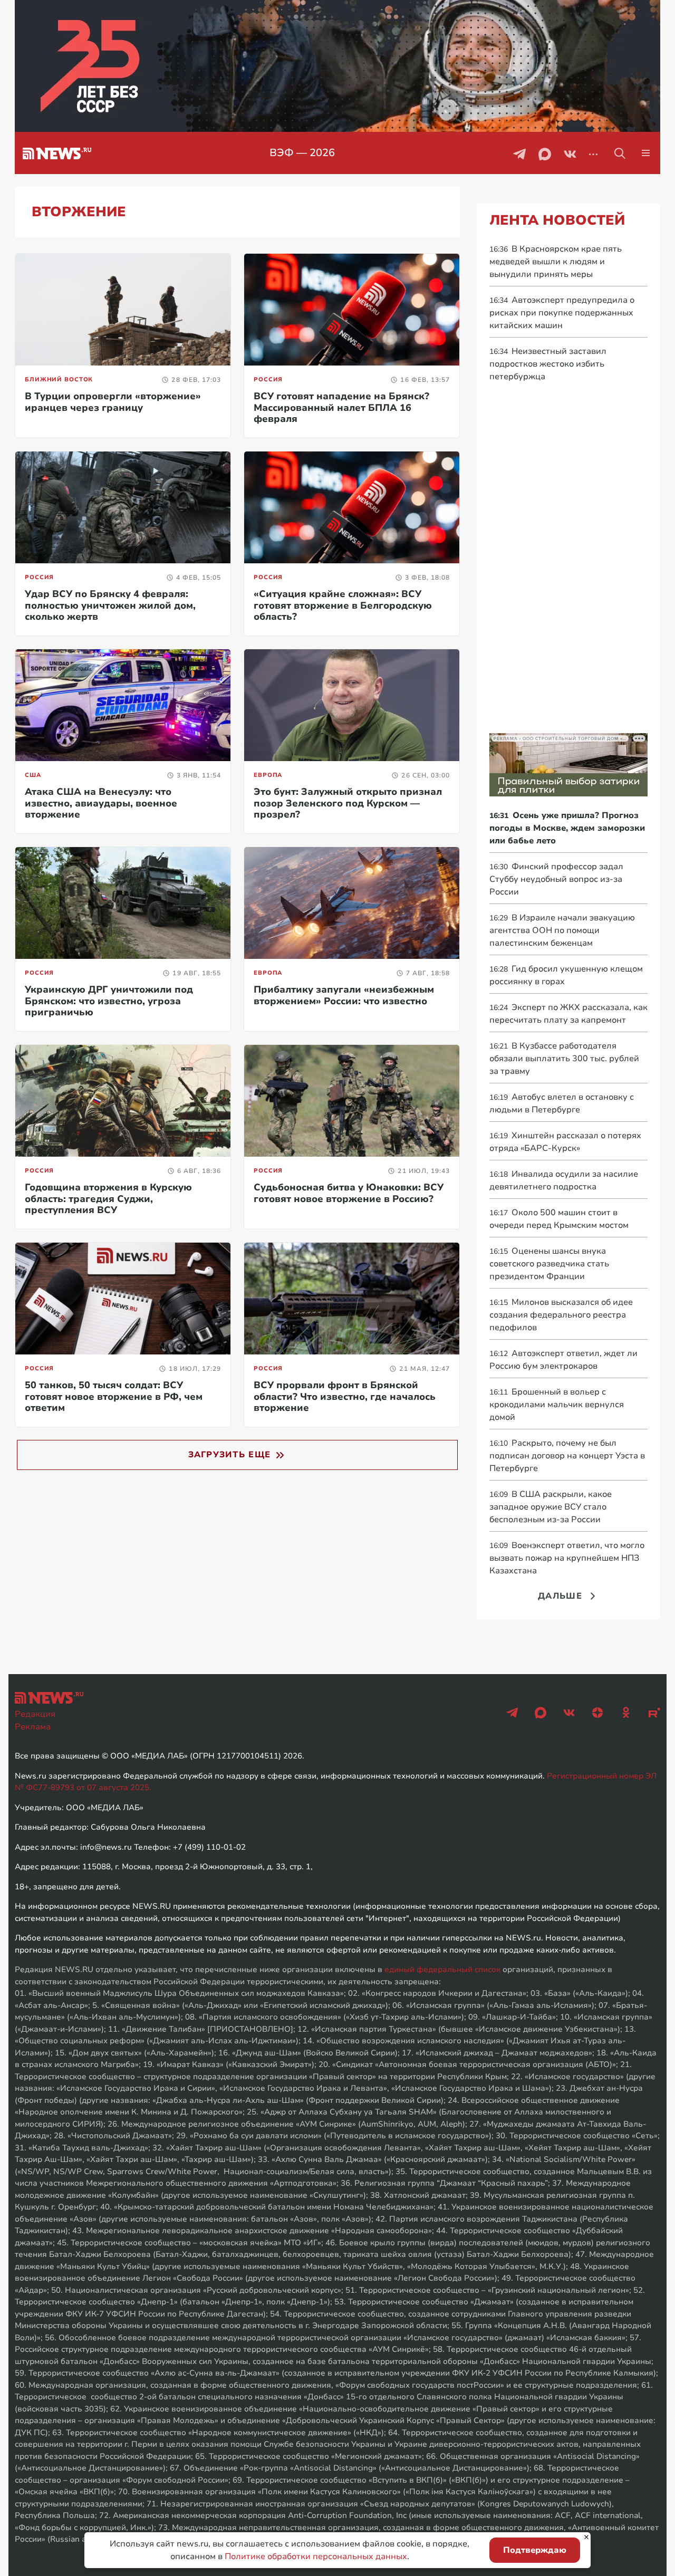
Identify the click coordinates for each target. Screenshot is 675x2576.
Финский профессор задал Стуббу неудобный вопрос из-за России (556, 879)
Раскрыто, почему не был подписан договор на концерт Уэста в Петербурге (567, 1456)
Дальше (560, 1596)
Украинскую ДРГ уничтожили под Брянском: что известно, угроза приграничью (109, 1001)
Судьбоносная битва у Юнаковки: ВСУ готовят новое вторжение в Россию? (349, 1193)
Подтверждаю (535, 2550)
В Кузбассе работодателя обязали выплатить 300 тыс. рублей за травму (564, 1059)
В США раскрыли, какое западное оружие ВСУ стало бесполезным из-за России (551, 1507)
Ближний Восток (59, 379)
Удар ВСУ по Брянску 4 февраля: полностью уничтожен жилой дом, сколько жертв (110, 605)
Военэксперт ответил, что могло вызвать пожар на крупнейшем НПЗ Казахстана (567, 1558)
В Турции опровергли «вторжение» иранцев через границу (113, 402)
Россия (268, 379)
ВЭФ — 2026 (302, 153)
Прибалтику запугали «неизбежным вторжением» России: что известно (344, 995)
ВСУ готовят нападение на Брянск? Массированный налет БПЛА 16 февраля (341, 407)
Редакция (35, 1714)
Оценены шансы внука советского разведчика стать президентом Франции (549, 1264)
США (33, 775)
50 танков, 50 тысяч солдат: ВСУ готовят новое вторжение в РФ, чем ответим (114, 1396)
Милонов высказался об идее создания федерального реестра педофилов (561, 1315)
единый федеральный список (442, 1969)
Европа (268, 775)
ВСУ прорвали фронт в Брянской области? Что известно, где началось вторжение (345, 1396)
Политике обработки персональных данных (316, 2556)
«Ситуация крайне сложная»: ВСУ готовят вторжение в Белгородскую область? (343, 605)
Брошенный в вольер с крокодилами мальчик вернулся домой (557, 1405)
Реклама (33, 1727)
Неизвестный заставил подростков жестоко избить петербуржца (548, 364)
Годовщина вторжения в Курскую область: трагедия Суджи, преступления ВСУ (108, 1199)
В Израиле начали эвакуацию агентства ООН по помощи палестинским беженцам (562, 930)
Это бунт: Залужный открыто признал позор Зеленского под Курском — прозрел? (348, 803)
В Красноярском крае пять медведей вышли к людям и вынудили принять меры (556, 262)
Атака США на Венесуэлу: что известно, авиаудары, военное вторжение (101, 803)
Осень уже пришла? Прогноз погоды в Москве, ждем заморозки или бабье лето (567, 828)
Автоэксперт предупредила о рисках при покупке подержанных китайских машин (562, 313)
